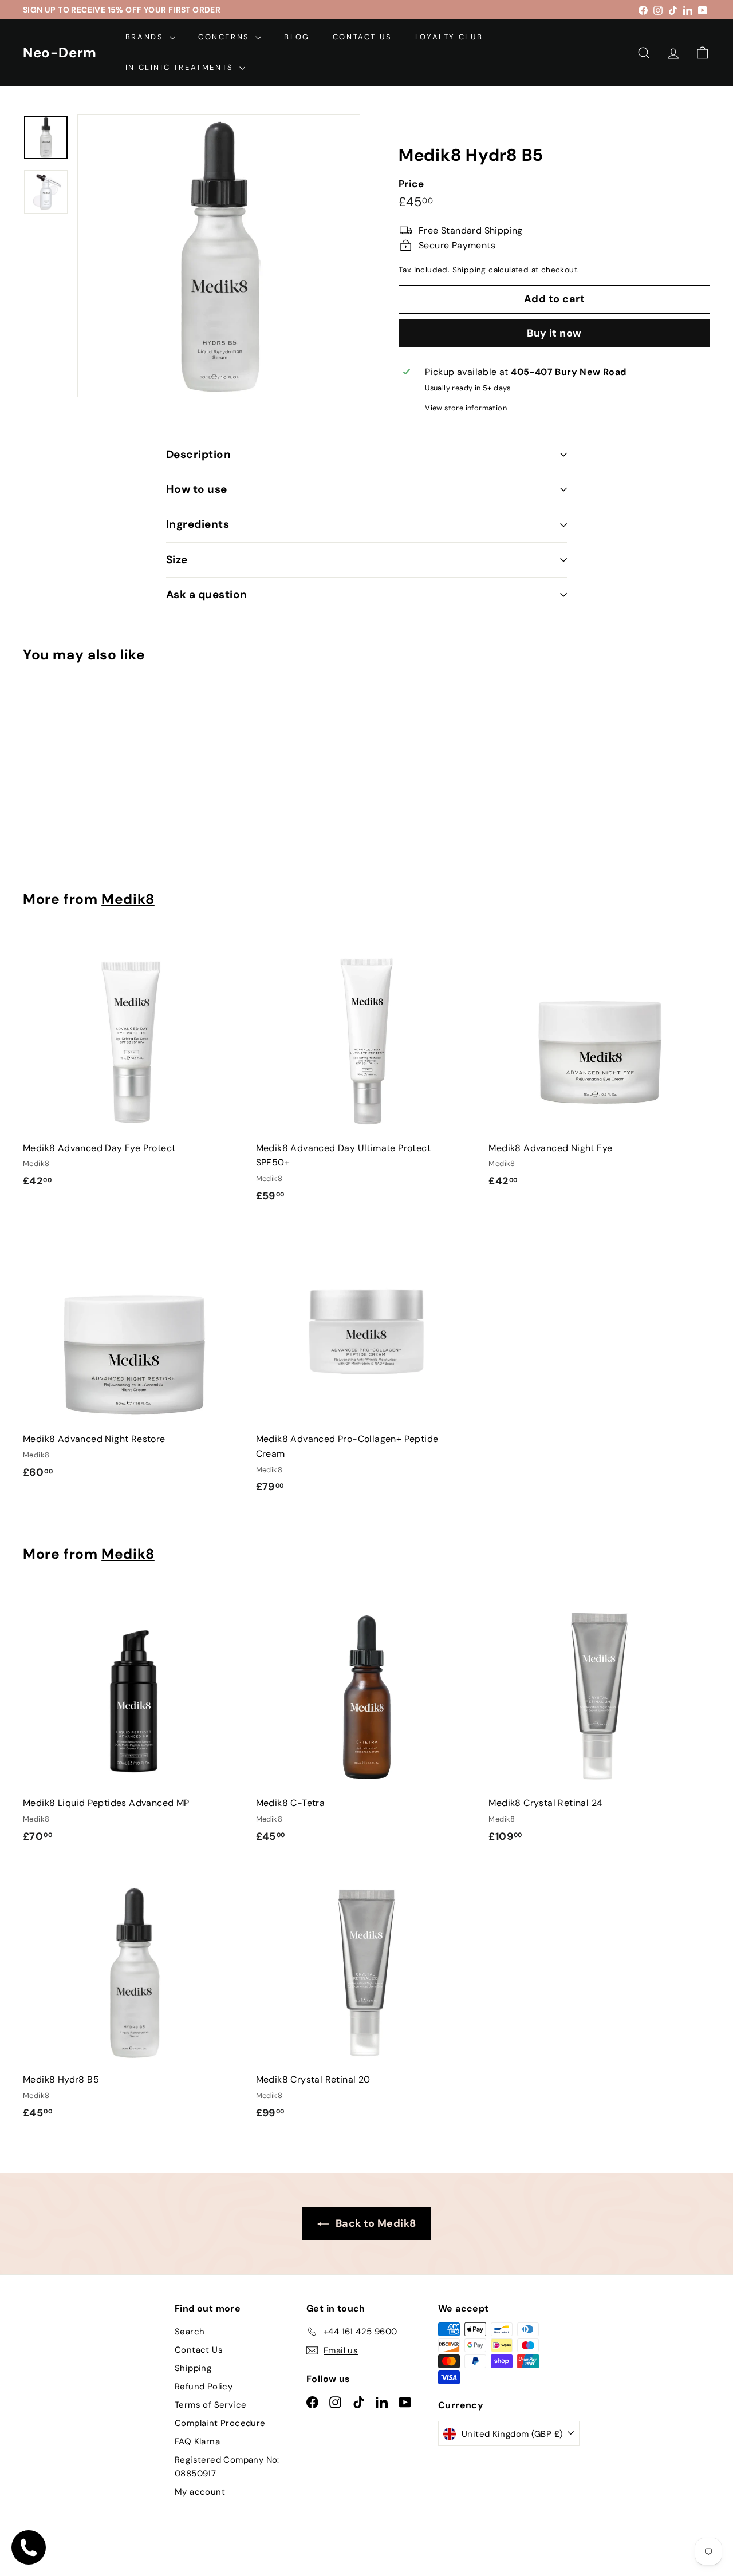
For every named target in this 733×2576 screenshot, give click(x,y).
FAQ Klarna (197, 2441)
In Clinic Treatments (181, 67)
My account (200, 2492)
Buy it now (554, 333)
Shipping (469, 270)
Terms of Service (210, 2405)
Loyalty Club (449, 37)
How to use (197, 489)
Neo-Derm (60, 53)
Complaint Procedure (220, 2423)
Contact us (362, 37)
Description (198, 454)
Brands (146, 37)
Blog (297, 37)
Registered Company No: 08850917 (227, 2467)
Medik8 (128, 899)
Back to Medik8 (375, 2223)
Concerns (225, 37)
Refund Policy (204, 2387)
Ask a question (207, 594)
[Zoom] (219, 256)
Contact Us (199, 2350)
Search (190, 2332)
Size (177, 560)
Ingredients (198, 524)
